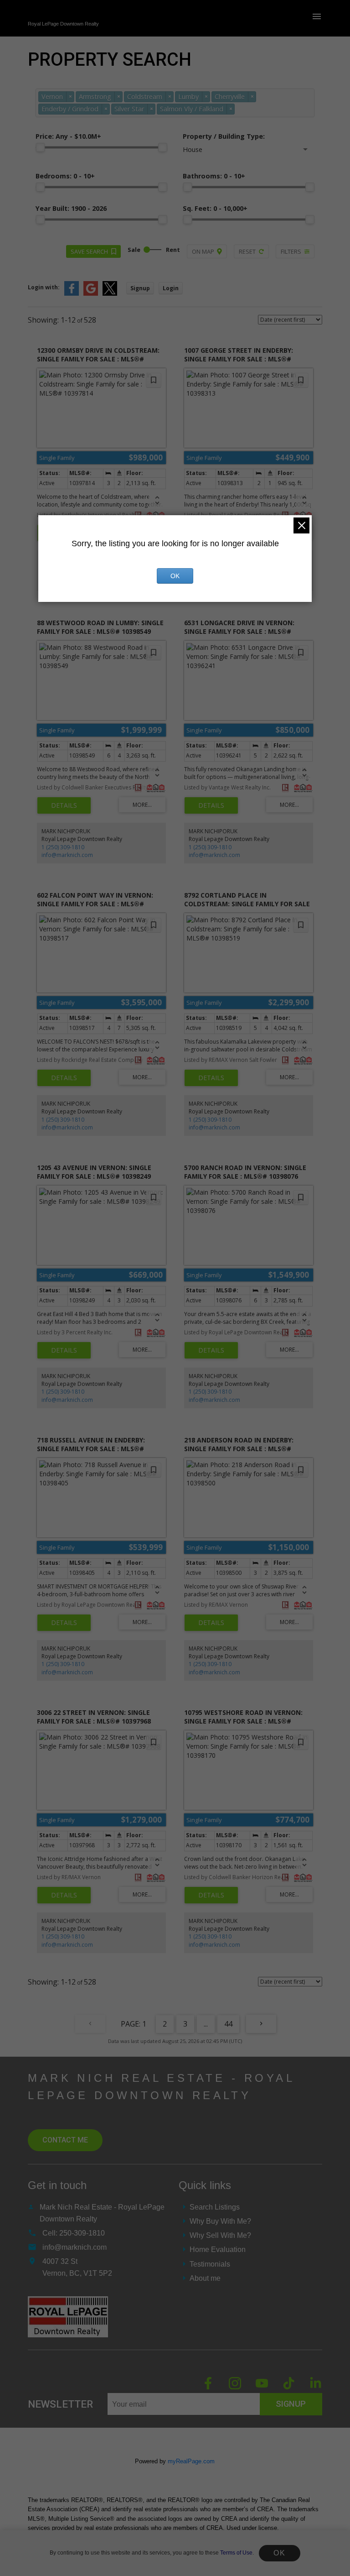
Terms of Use (236, 2553)
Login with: (44, 287)
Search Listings (215, 2207)
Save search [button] (89, 251)
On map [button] (203, 251)
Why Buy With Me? (220, 2221)
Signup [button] (140, 288)
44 (228, 2024)
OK (279, 2553)
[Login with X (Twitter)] (110, 294)
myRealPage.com (191, 2461)
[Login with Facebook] (72, 294)
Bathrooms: (214, 176)
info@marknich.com (67, 855)
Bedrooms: (65, 176)
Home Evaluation (218, 2249)
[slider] (40, 147)
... (206, 2024)
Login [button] (171, 288)
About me (205, 2278)
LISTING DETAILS (64, 805)
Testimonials (210, 2264)
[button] (208, 2383)
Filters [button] (291, 251)
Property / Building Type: (224, 136)
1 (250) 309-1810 (63, 847)
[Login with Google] (91, 294)
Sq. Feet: (215, 208)
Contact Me (65, 2140)
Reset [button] (247, 251)
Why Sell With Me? (220, 2235)
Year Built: (71, 208)
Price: (68, 136)
